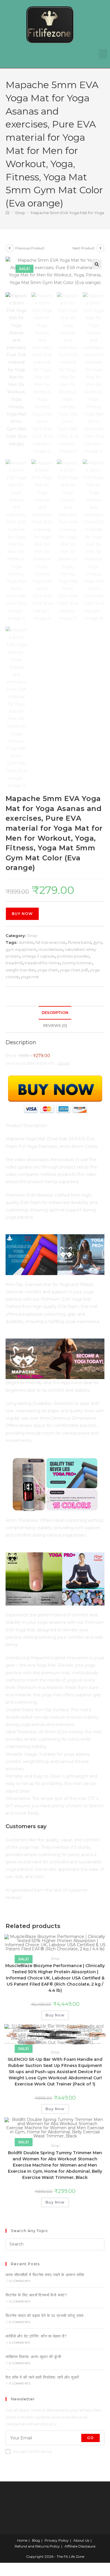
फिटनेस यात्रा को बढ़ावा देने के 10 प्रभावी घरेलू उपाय (45, 2315)
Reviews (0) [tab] (55, 1026)
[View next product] (100, 248)
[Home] (7, 213)
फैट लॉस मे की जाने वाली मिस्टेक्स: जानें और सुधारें (42, 2377)
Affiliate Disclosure (80, 2546)
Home (22, 2540)
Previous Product (30, 248)
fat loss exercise (51, 942)
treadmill (14, 963)
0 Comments (20, 2281)
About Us (81, 2540)
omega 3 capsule (38, 956)
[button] (103, 54)
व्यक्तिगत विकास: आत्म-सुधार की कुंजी (33, 2357)
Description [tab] (55, 1013)
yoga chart (48, 970)
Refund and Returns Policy (37, 2546)
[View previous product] (10, 248)
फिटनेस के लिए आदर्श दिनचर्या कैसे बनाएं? (36, 2295)
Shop (32, 936)
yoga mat (30, 977)
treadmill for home (42, 963)
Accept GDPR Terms (33, 2451)
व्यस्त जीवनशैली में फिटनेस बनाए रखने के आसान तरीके (45, 2275)
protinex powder (73, 956)
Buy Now (22, 914)
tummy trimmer (77, 963)
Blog (36, 2540)
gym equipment (21, 949)
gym (97, 942)
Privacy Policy (57, 2540)
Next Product (84, 248)
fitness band (79, 942)
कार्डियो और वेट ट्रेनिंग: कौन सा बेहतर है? (36, 2336)
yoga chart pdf (74, 970)
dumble (26, 942)
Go (90, 2438)
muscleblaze (51, 949)
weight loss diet (20, 970)
